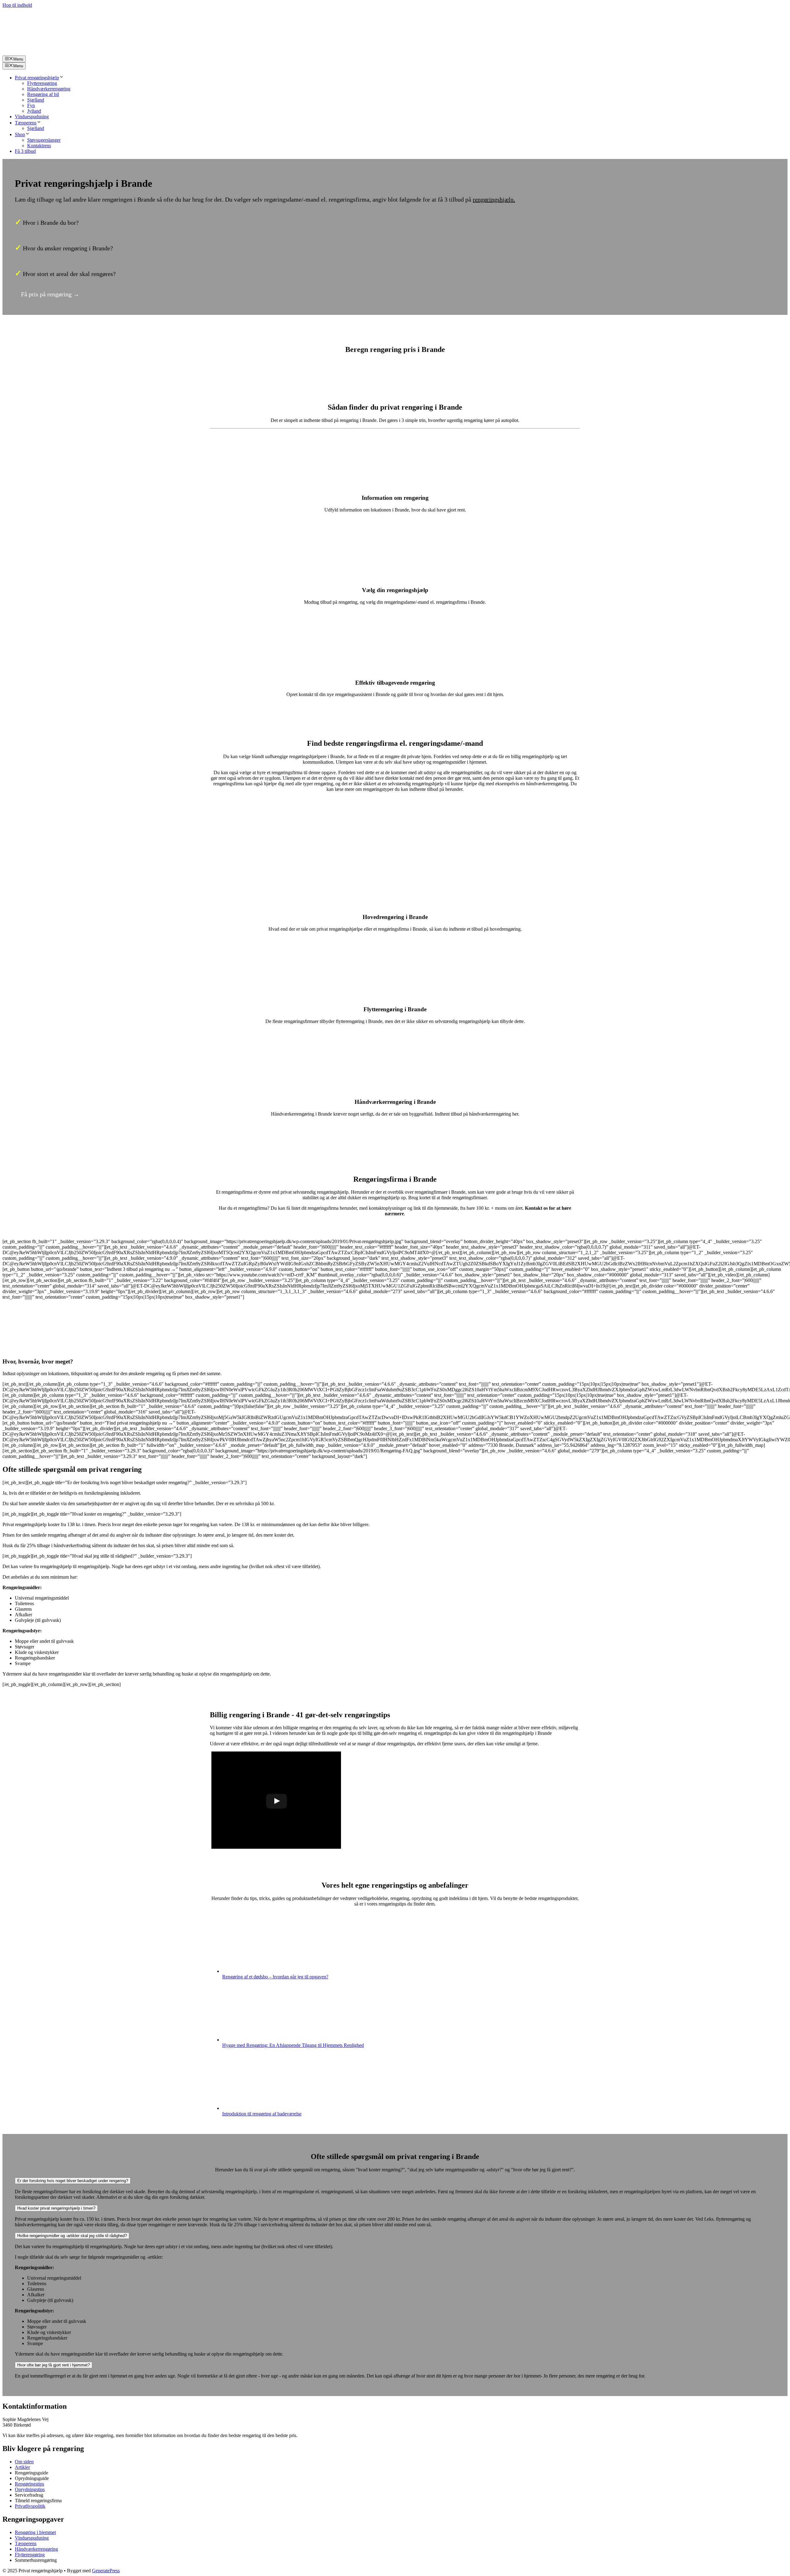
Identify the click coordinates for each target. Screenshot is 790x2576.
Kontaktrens (39, 146)
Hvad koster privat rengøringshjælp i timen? (56, 2208)
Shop (20, 134)
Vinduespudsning (32, 117)
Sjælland (36, 100)
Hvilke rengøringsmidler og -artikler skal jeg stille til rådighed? (72, 2236)
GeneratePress (106, 2571)
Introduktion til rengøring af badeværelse (262, 2114)
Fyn (31, 105)
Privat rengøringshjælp (37, 78)
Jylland (34, 111)
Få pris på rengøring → (50, 294)
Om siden (24, 2462)
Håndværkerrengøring (49, 89)
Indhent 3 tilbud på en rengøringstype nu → (395, 1136)
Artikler (22, 2467)
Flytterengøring (42, 83)
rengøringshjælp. (494, 199)
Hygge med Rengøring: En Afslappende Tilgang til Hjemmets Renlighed (293, 2045)
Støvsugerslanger (44, 140)
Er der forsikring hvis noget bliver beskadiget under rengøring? (73, 2181)
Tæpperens (26, 123)
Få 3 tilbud (25, 151)
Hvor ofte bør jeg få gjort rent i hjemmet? (54, 2365)
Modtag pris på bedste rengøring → (395, 805)
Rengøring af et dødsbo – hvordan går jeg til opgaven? (275, 1977)
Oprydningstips (30, 2489)
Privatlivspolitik (30, 2506)
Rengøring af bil (43, 94)
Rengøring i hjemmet (35, 2532)
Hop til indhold (17, 5)
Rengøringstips (29, 2484)
